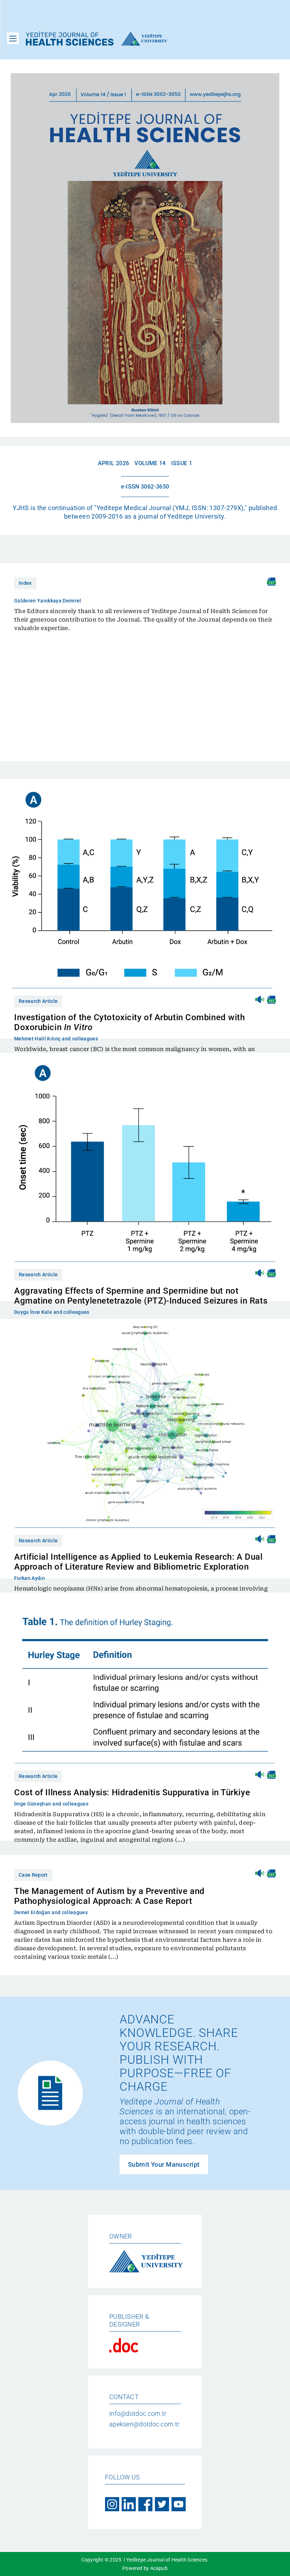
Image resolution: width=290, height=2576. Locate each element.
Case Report (33, 1875)
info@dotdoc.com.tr (138, 2413)
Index (25, 583)
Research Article (38, 1001)
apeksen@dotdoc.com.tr (144, 2424)
